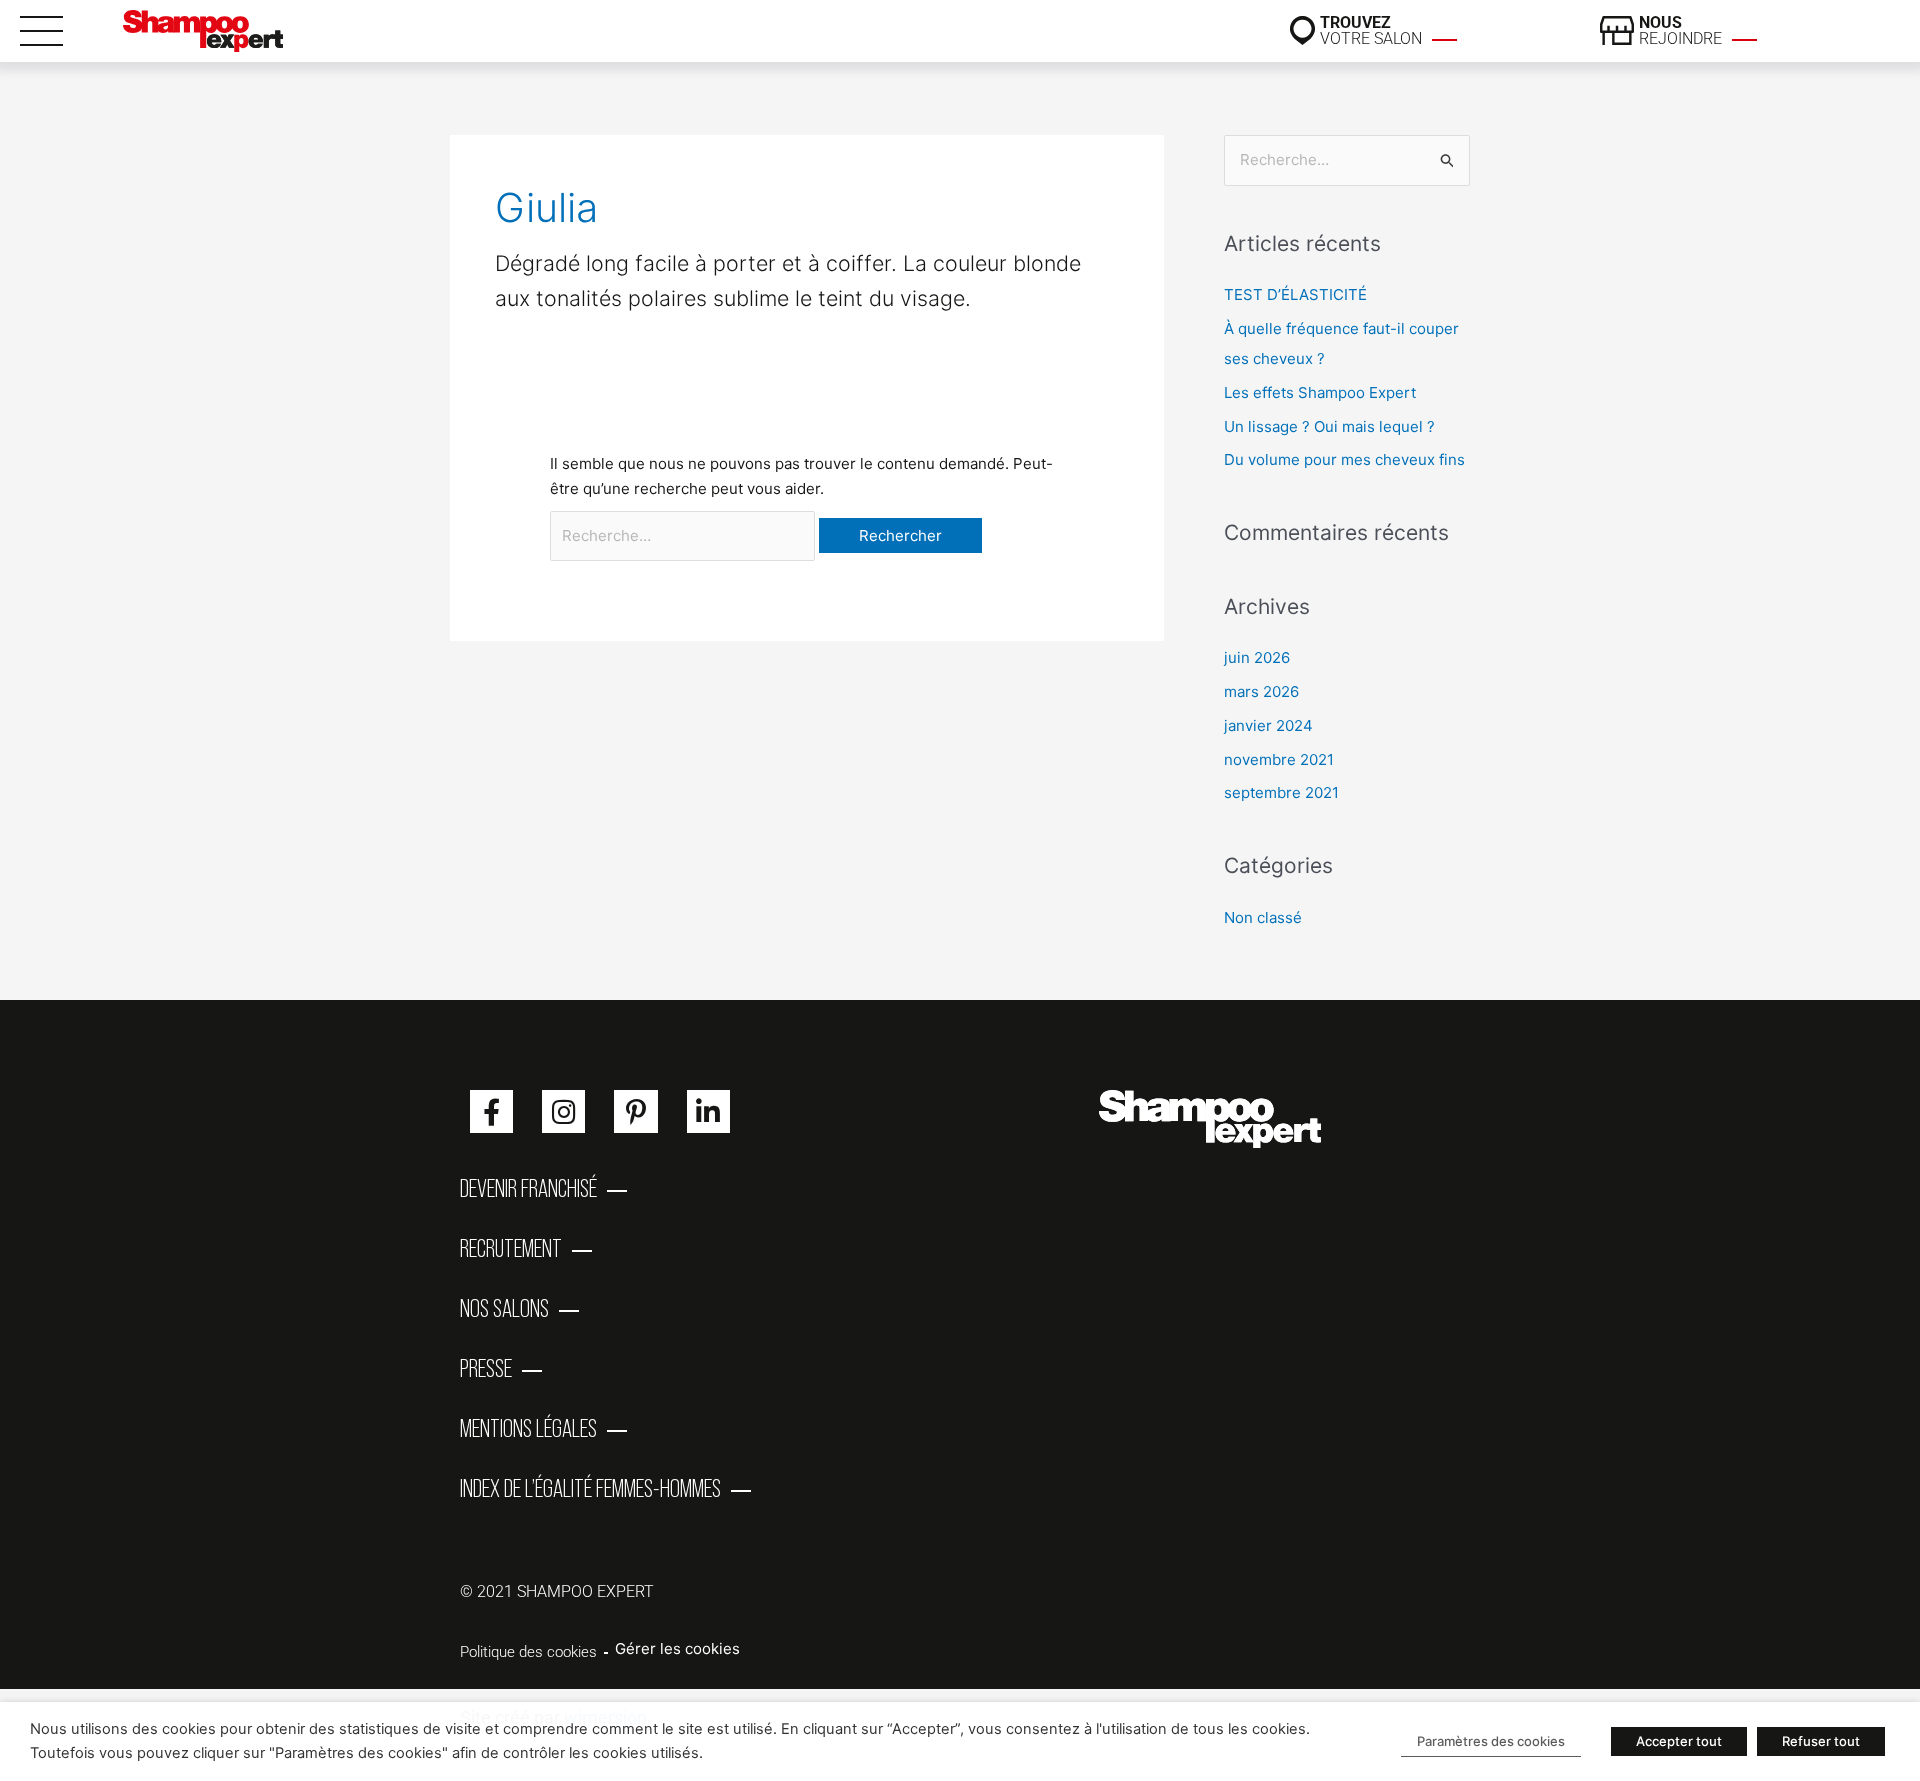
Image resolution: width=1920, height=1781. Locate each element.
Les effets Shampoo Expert (1320, 392)
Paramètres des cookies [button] (1491, 1741)
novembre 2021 (1279, 759)
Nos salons (504, 1308)
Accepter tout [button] (1679, 1741)
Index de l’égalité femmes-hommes (590, 1488)
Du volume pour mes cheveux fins (1344, 459)
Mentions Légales (528, 1428)
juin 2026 (1257, 657)
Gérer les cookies (677, 1648)
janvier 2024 (1268, 725)
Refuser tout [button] (1821, 1741)
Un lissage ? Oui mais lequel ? (1329, 426)
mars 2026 (1261, 691)
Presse (486, 1368)
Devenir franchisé (528, 1188)
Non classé (1263, 917)
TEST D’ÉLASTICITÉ (1295, 294)
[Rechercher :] (684, 535)
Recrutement (511, 1248)
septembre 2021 (1281, 792)
